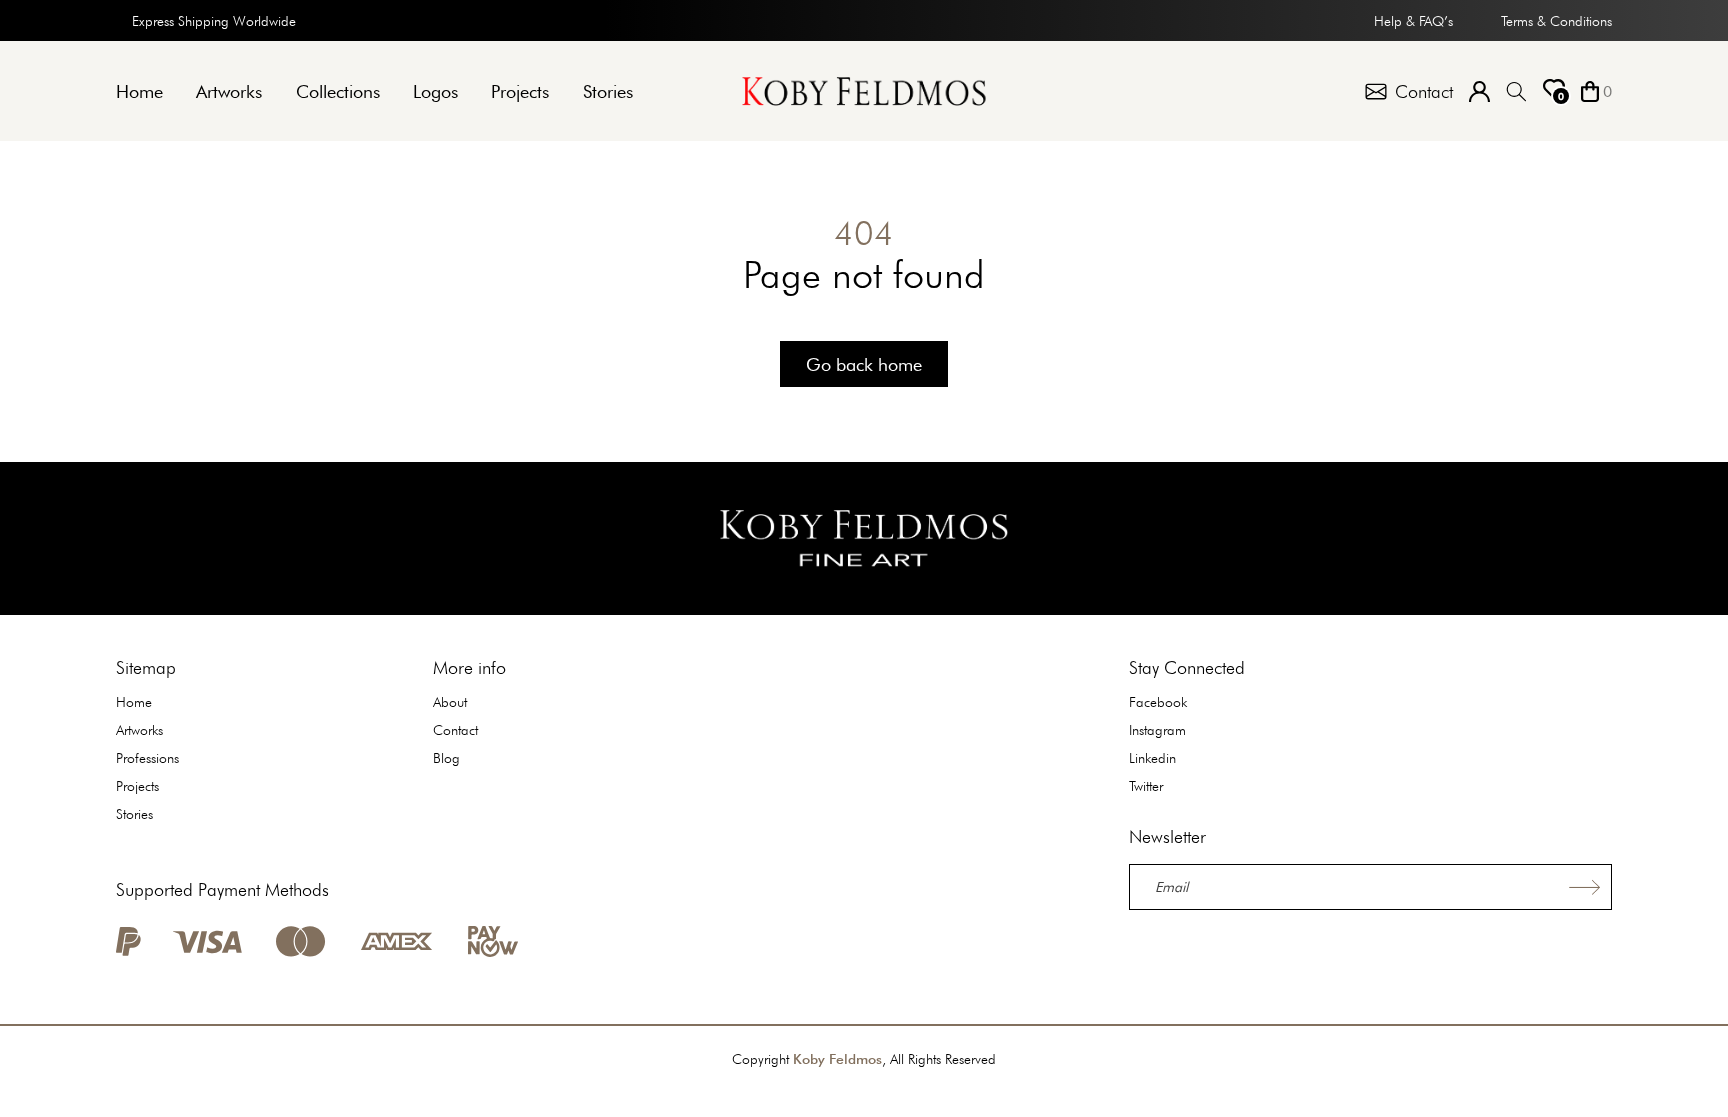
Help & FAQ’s (1413, 21)
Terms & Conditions (1556, 21)
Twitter (1146, 786)
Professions (147, 758)
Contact (455, 730)
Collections (338, 91)
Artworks (229, 91)
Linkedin (1152, 758)
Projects (520, 91)
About (450, 702)
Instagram (1157, 730)
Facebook (1158, 702)
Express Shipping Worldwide (214, 21)
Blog (446, 758)
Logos (435, 91)
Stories (608, 91)
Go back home (864, 364)
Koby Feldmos (837, 1059)
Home (139, 91)
